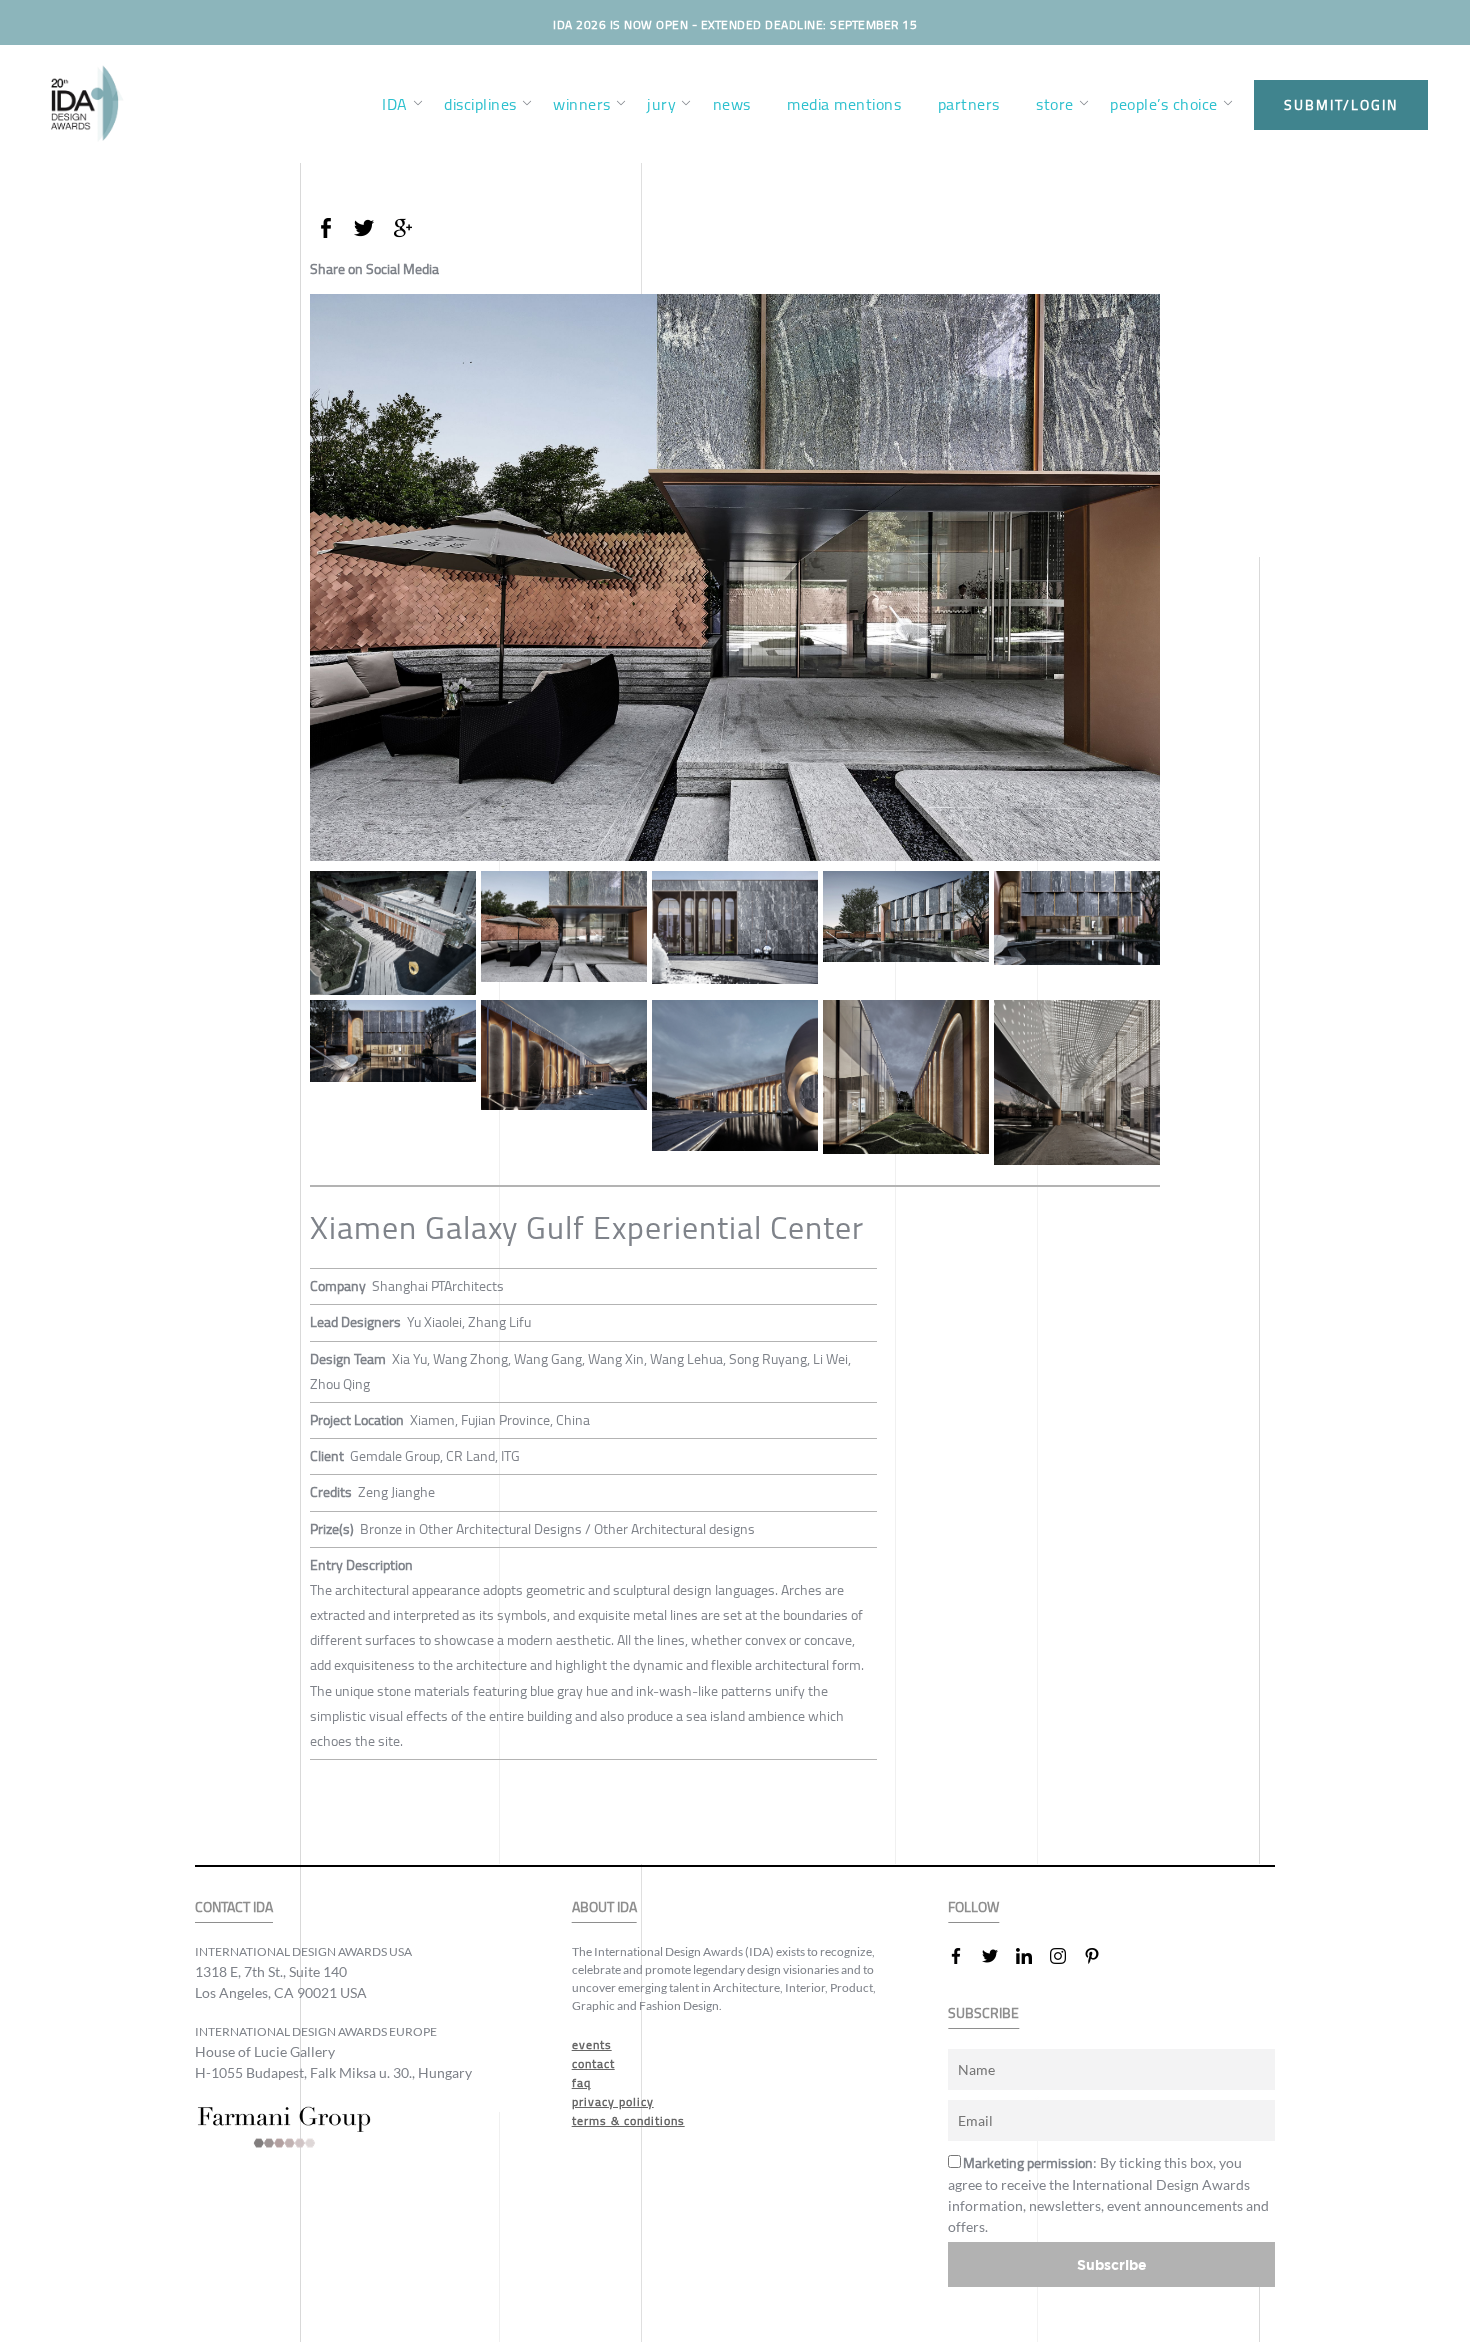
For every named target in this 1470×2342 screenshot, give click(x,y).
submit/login (1341, 105)
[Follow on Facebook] (964, 1956)
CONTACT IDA (234, 1907)
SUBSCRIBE (983, 2013)
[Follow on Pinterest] (1100, 1956)
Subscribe (1112, 2264)
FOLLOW (973, 1907)
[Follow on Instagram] (1066, 1956)
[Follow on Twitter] (998, 1956)
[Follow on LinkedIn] (1032, 1956)
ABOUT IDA (604, 1907)
